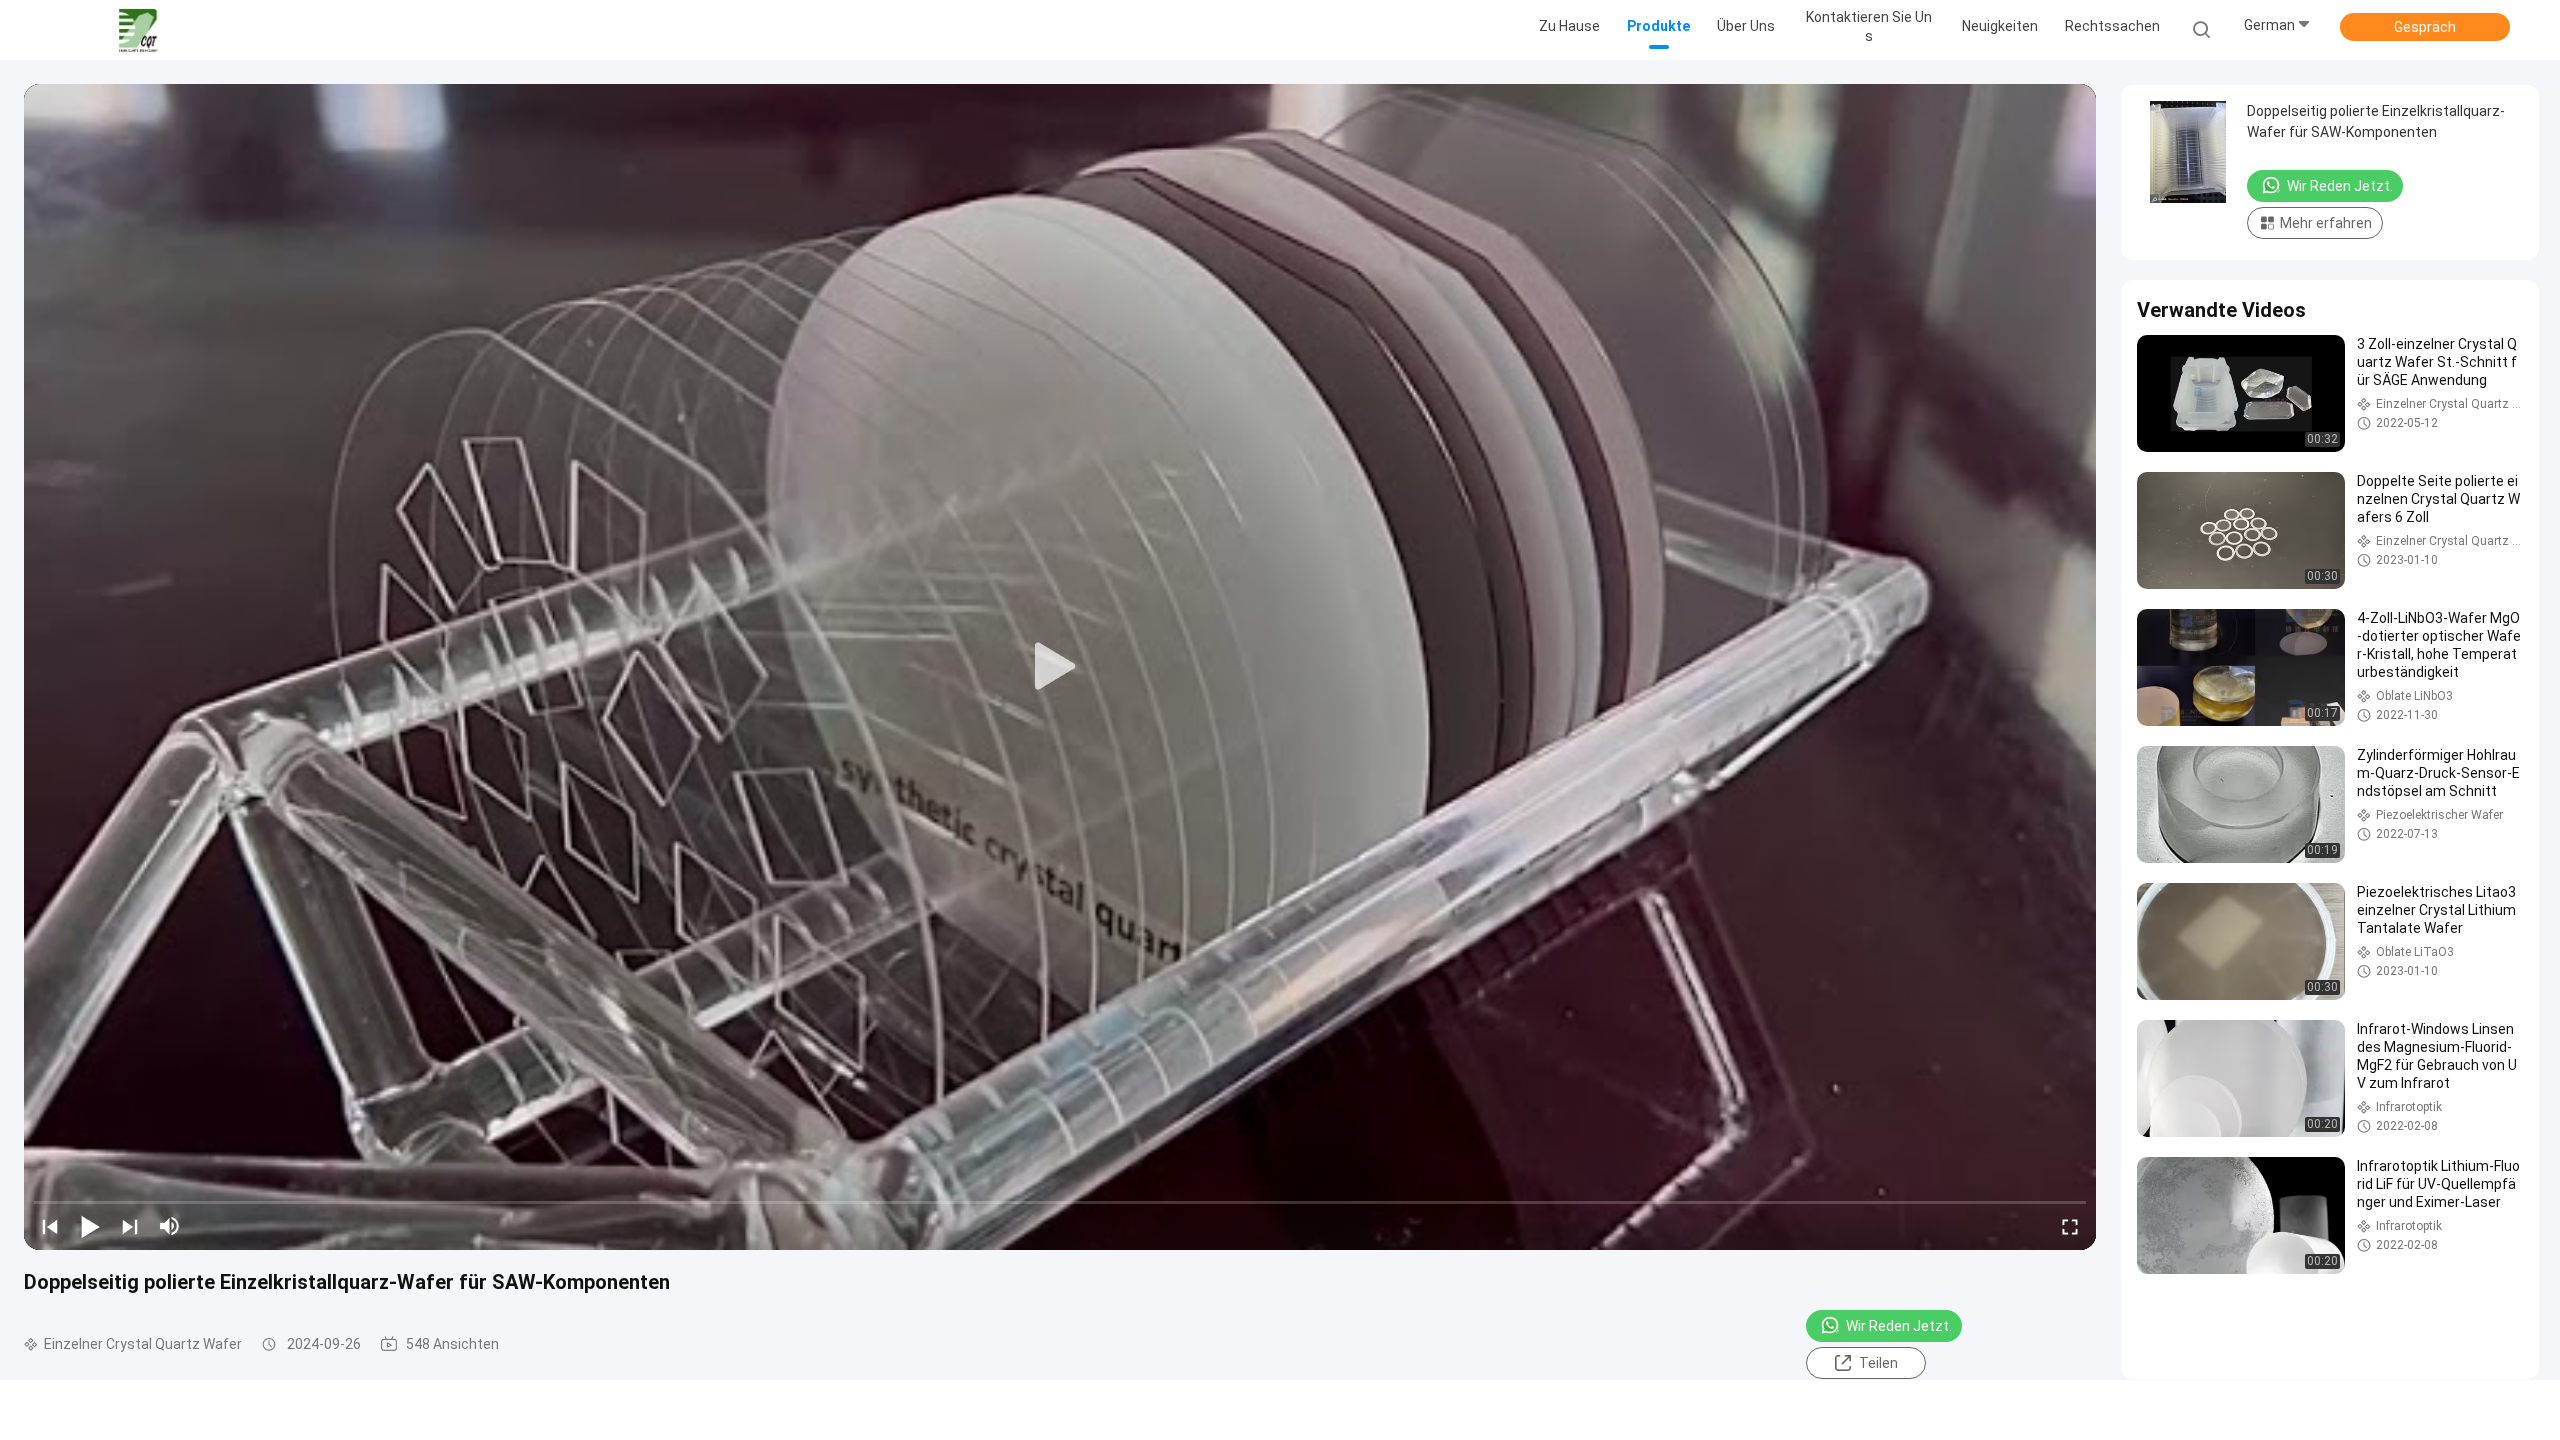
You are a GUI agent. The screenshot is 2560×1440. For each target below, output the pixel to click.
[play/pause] (90, 1226)
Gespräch (2425, 27)
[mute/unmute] (170, 1226)
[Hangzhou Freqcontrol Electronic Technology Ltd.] (138, 30)
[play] (1060, 667)
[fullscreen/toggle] (2070, 1226)
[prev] (50, 1226)
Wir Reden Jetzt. (1899, 1326)
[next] (130, 1226)
